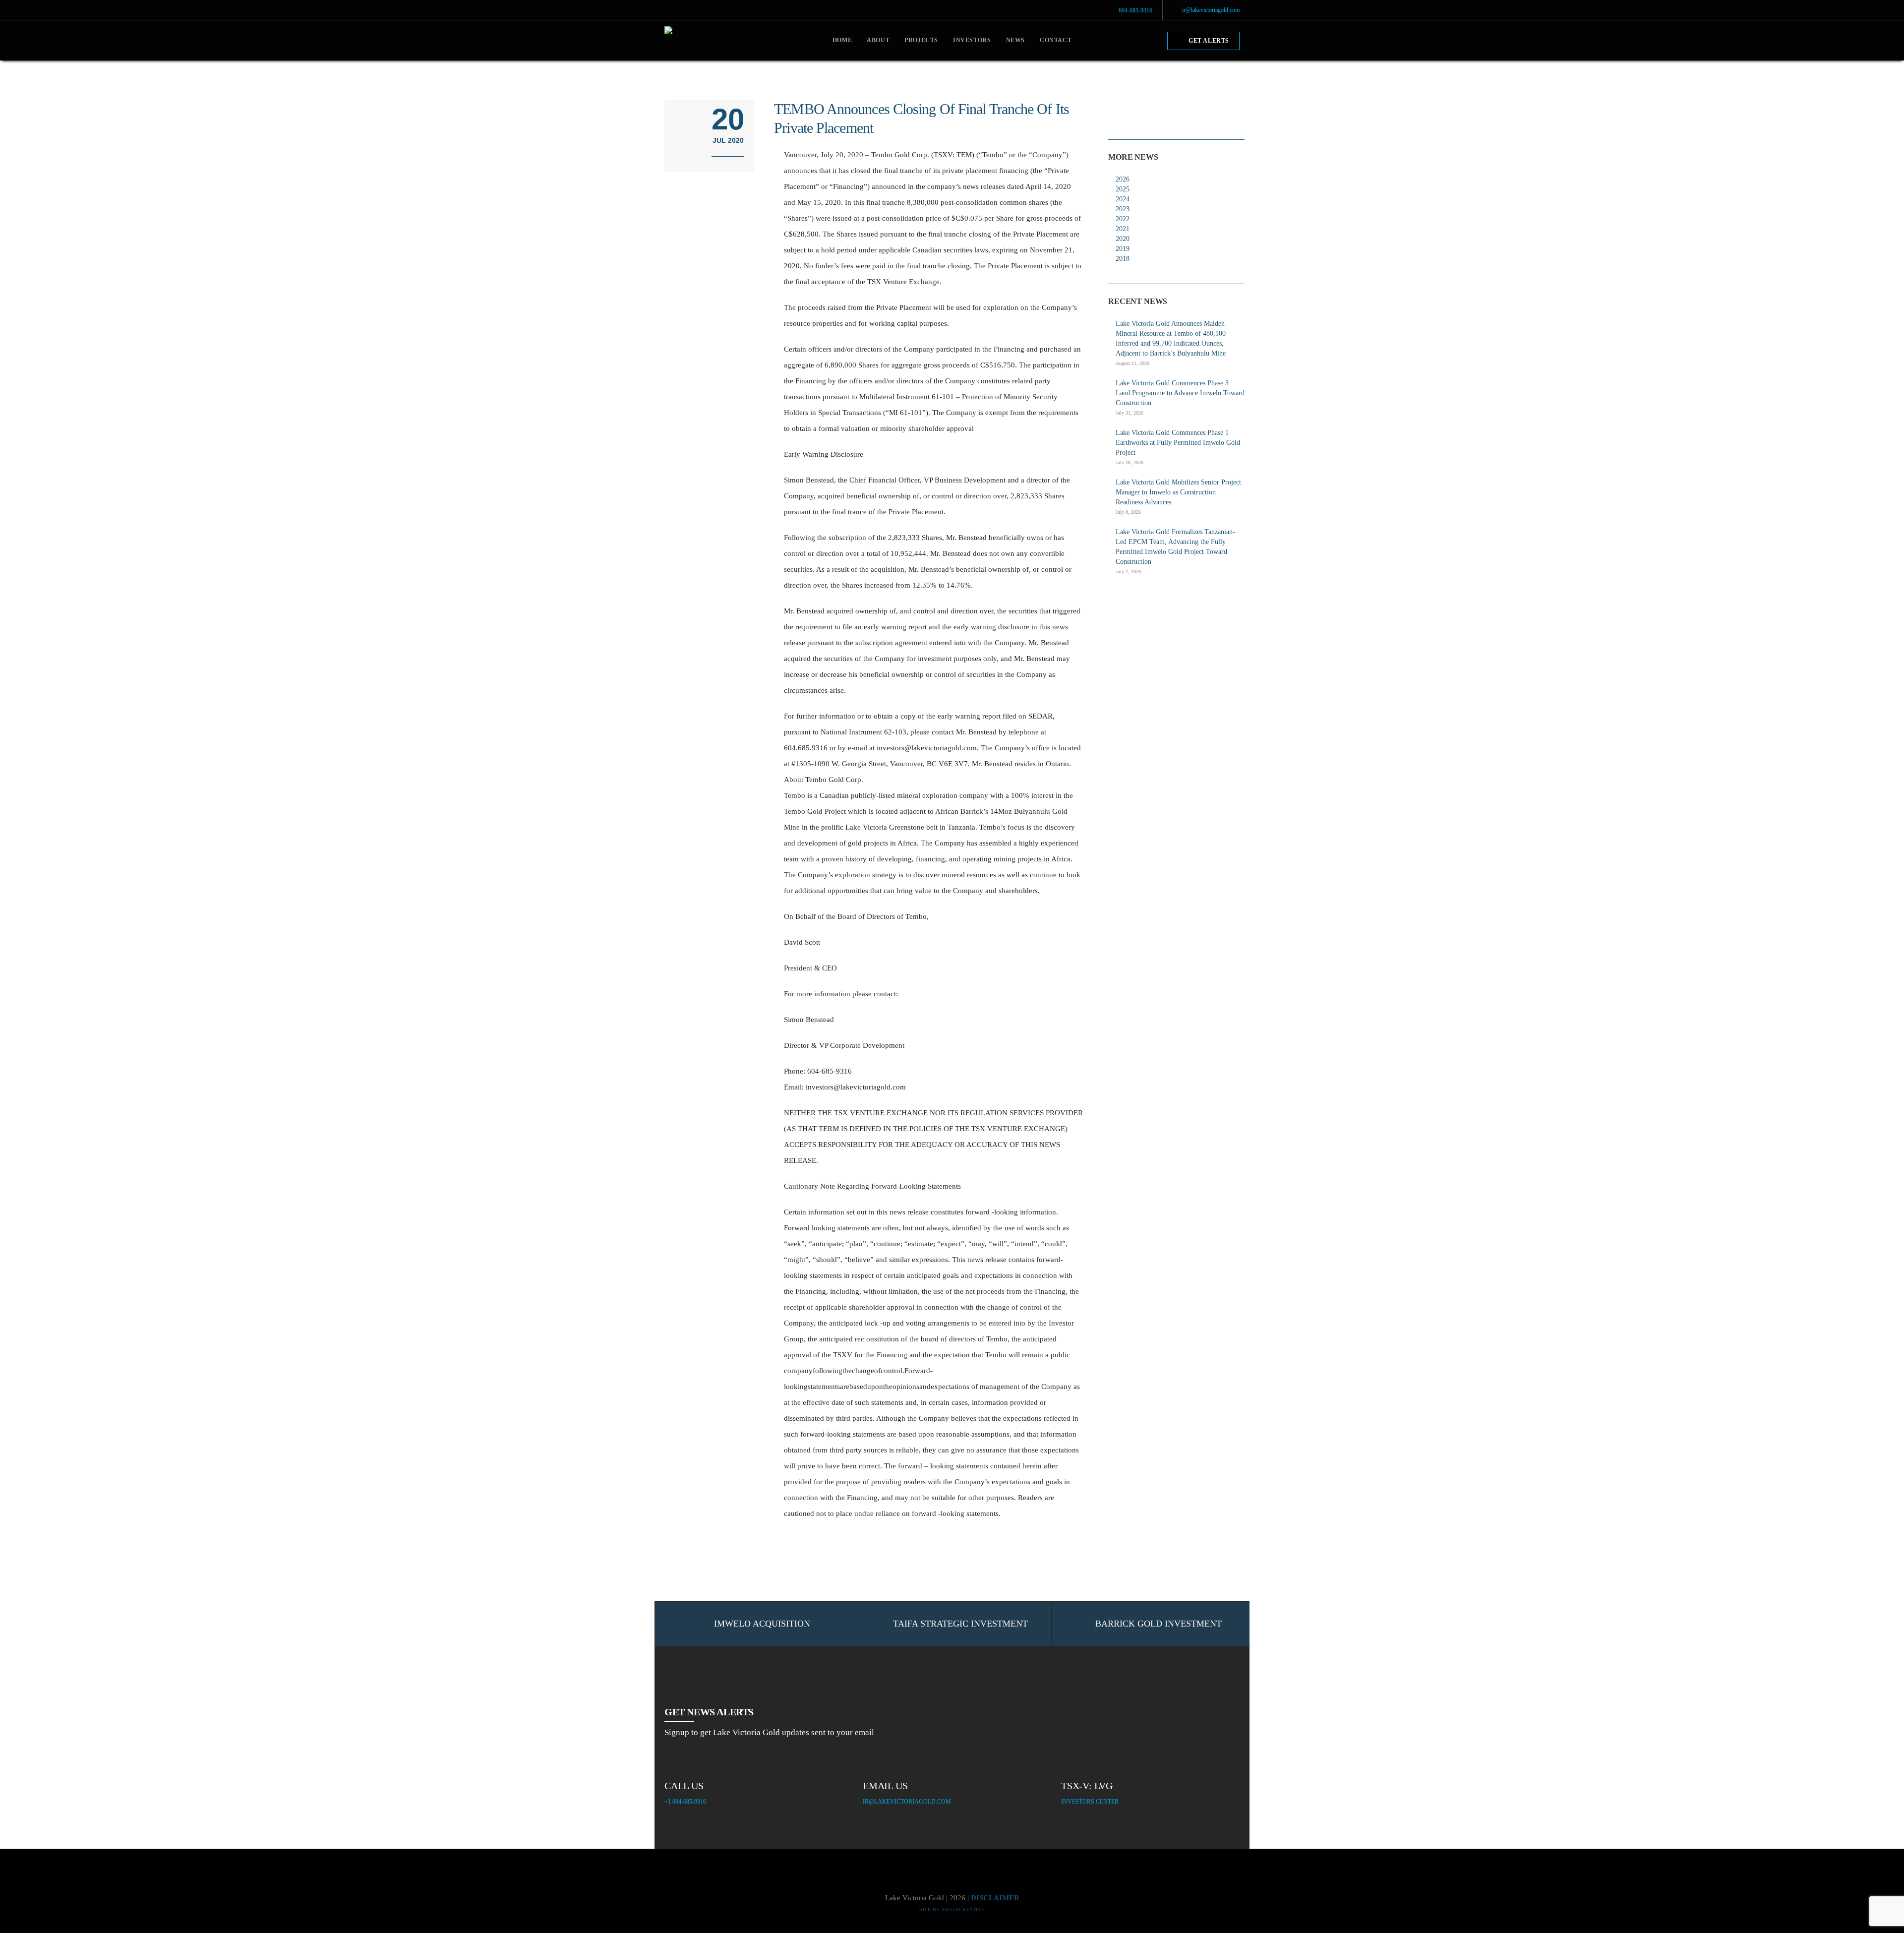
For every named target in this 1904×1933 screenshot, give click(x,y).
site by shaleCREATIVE (952, 1909)
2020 (1123, 239)
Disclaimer (995, 1898)
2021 (1123, 229)
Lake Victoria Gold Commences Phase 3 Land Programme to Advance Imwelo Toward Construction (1180, 393)
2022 (1123, 219)
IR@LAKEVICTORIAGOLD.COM (907, 1801)
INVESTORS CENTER (1090, 1801)
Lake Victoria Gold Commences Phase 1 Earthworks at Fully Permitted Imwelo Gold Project (1178, 443)
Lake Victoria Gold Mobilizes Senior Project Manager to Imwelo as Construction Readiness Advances (1178, 492)
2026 (1123, 179)
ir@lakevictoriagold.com (1211, 10)
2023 (1123, 209)
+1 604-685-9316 (685, 1801)
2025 (1123, 189)
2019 (1123, 249)
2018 (1123, 259)
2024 (1123, 199)
